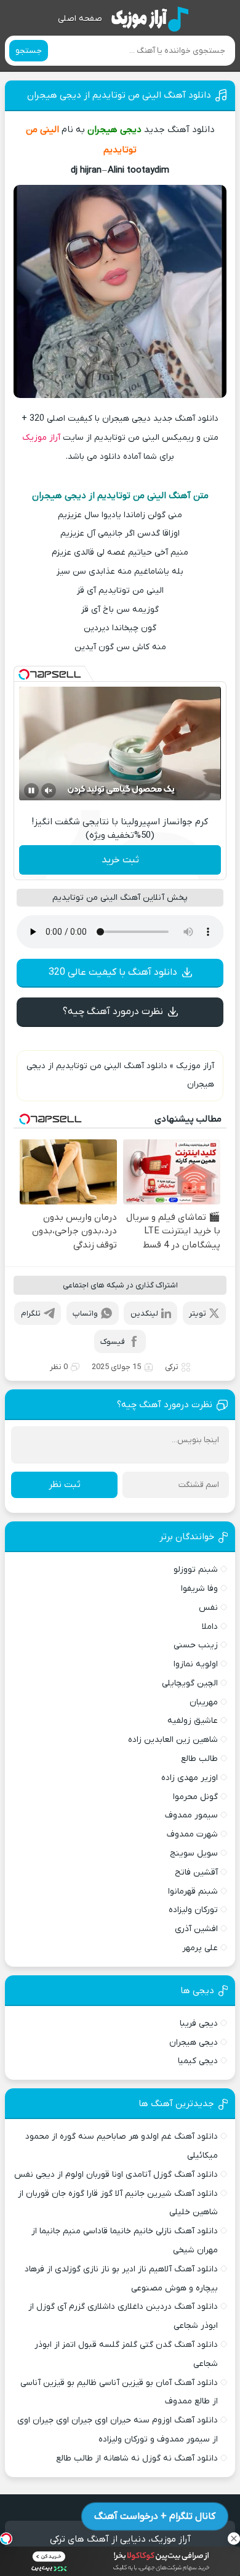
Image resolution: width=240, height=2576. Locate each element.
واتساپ (85, 1313)
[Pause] (31, 790)
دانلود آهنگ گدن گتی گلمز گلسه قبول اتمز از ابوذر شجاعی (126, 2354)
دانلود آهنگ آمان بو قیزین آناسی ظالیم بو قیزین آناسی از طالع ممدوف (119, 2392)
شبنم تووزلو (196, 1570)
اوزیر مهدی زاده (190, 1778)
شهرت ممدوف (192, 1834)
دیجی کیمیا (198, 2061)
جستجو (29, 51)
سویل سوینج (194, 1853)
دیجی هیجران (194, 2043)
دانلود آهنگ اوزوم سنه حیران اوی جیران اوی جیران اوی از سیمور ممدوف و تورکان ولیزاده (118, 2430)
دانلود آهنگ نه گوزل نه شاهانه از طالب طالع (137, 2458)
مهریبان (204, 1702)
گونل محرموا (195, 1797)
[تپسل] (24, 674)
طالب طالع (199, 1759)
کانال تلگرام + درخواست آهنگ (155, 2516)
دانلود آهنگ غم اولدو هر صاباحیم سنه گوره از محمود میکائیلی (122, 2146)
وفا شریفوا (199, 1589)
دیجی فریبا (199, 2024)
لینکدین (144, 1313)
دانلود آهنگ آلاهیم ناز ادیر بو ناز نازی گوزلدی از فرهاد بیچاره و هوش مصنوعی (121, 2279)
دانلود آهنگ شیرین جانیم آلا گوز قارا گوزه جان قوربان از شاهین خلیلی (118, 2203)
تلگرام (31, 1313)
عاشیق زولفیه (193, 1721)
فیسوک (113, 1342)
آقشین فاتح (196, 1872)
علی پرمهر (200, 1948)
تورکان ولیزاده (193, 1910)
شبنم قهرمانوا (193, 1891)
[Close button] (234, 2539)
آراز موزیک (41, 438)
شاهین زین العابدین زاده (173, 1740)
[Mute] (49, 790)
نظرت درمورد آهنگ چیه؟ (113, 1012)
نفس (208, 1608)
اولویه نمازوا (196, 1664)
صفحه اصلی (80, 19)
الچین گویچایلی (190, 1683)
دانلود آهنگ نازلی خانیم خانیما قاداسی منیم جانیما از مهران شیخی (125, 2241)
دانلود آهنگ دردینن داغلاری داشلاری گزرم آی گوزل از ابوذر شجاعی (123, 2316)
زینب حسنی (196, 1645)
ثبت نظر (65, 1485)
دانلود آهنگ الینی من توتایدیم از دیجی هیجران (119, 95)
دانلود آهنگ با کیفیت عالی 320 (113, 972)
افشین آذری (196, 1929)
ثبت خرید (120, 860)
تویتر (198, 1313)
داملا (210, 1627)
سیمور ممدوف (191, 1815)
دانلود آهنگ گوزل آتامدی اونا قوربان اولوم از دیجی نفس (116, 2175)
